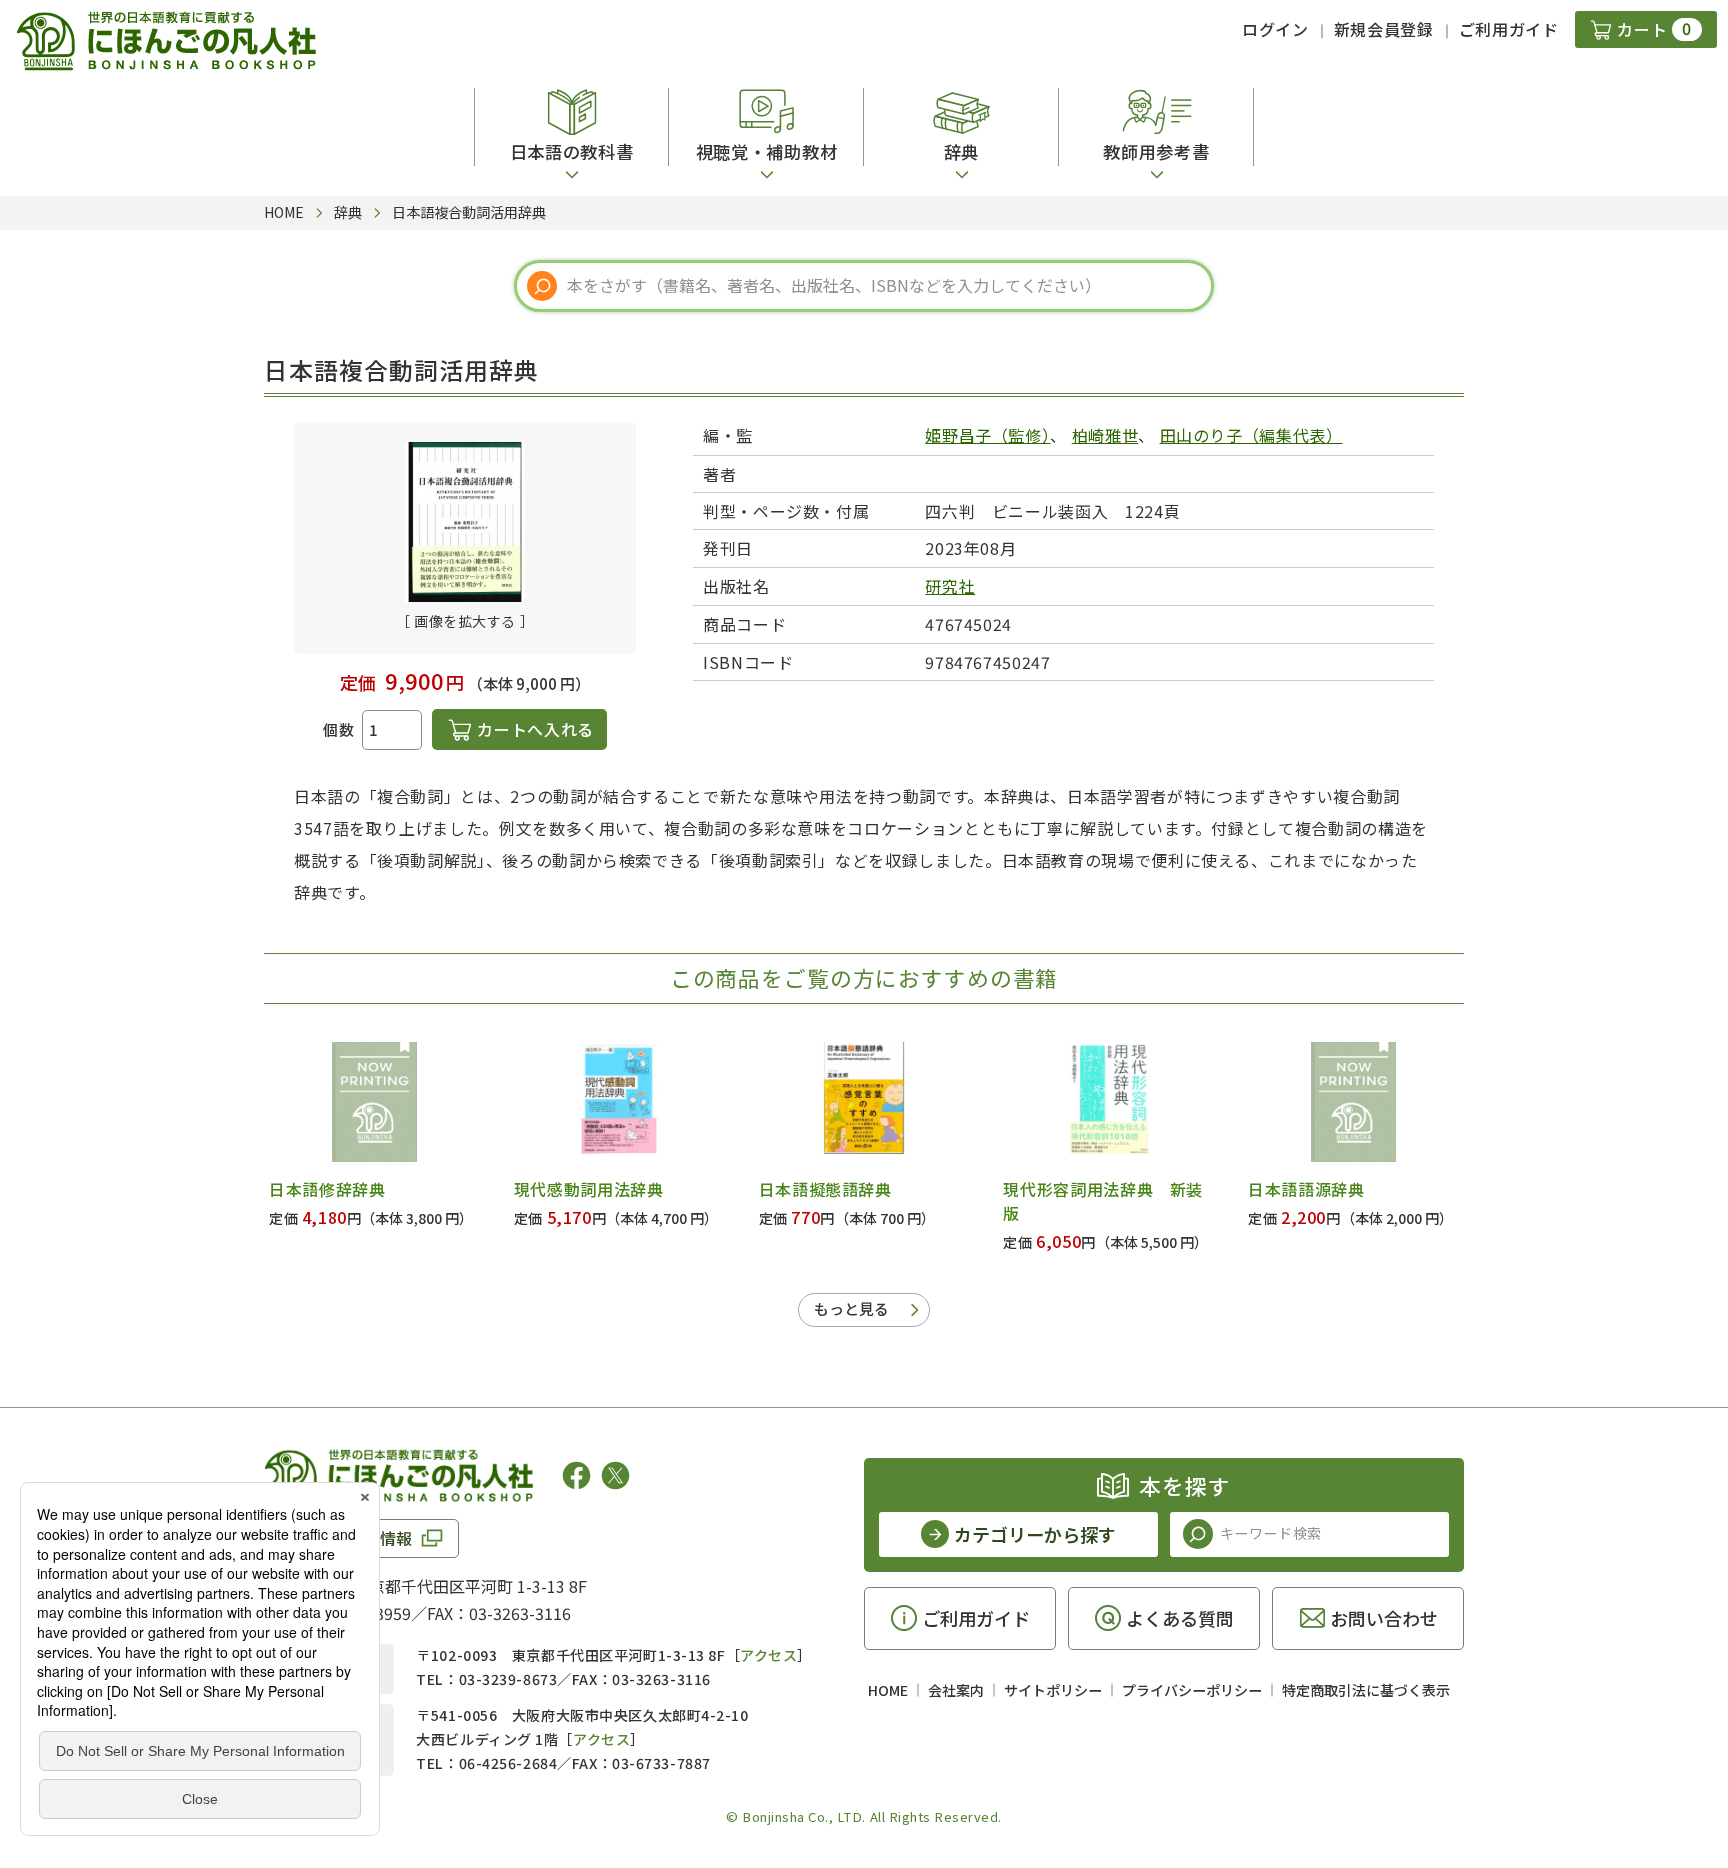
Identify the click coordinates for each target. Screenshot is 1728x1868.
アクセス (768, 1655)
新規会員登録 (1384, 29)
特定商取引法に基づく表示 (1366, 1690)
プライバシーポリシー (1192, 1690)
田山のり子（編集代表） (1251, 435)
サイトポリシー (1053, 1690)
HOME (888, 1690)
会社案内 (956, 1690)
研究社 (950, 586)
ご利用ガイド (1509, 29)
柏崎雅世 (1105, 435)
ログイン (1275, 29)
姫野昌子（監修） (987, 435)
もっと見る (851, 1308)
